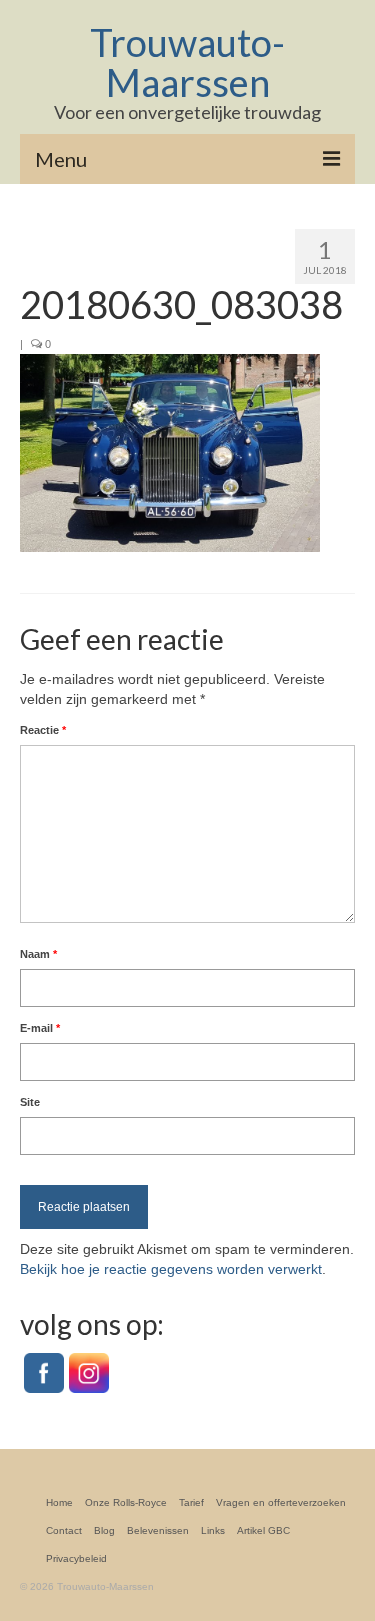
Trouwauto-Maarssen (187, 62)
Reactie (43, 730)
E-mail (40, 1028)
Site (30, 1102)
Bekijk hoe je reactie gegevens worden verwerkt (171, 1269)
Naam (38, 954)
